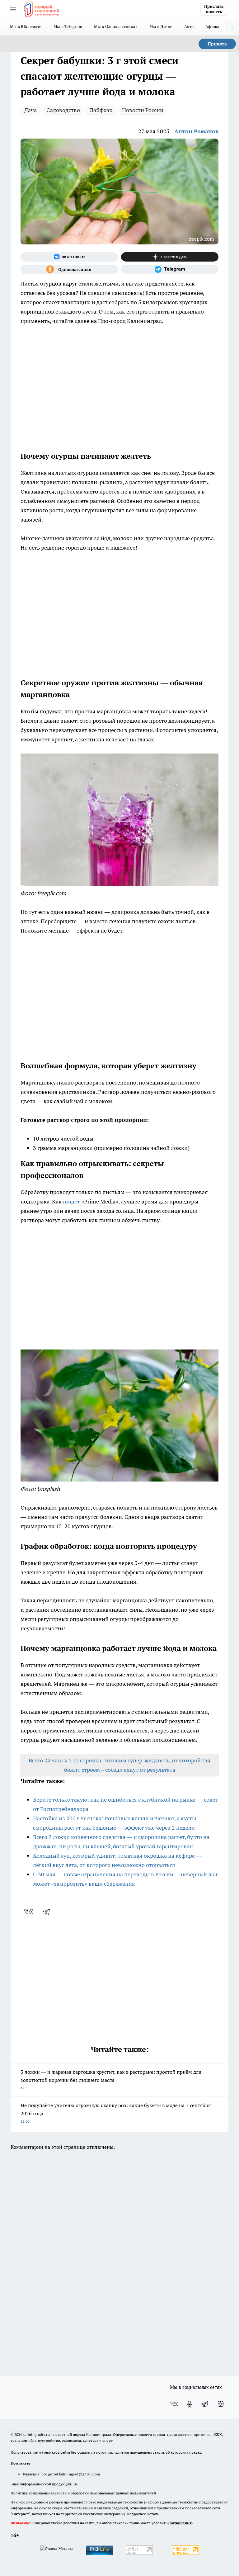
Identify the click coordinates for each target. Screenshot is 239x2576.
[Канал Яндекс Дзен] (170, 257)
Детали (153, 2514)
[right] (232, 27)
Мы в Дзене (161, 26)
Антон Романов (196, 131)
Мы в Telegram (68, 26)
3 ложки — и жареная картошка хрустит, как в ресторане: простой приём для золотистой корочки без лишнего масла (111, 2080)
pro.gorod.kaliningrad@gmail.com (71, 2474)
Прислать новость (214, 9)
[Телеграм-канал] (170, 269)
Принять (217, 44)
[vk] (29, 1912)
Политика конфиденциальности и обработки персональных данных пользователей (83, 2493)
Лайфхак (101, 110)
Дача (30, 110)
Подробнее (136, 2514)
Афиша (212, 26)
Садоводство (63, 110)
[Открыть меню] (13, 9)
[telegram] (49, 1912)
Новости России (143, 110)
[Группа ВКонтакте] (69, 257)
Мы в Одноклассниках (116, 26)
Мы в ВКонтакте (26, 26)
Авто (189, 26)
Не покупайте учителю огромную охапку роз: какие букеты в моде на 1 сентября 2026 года (116, 2113)
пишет (71, 1201)
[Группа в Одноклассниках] (69, 269)
